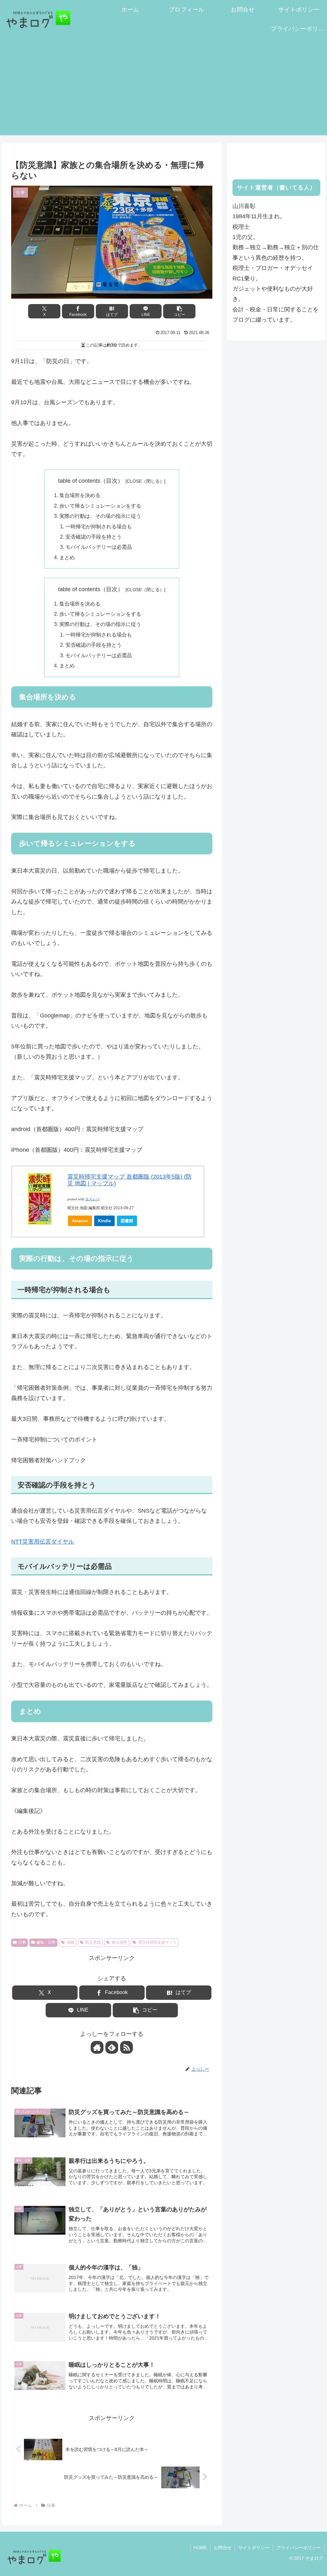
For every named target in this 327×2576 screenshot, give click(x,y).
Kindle (104, 1221)
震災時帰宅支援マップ (157, 1942)
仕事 (22, 1942)
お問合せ (223, 2548)
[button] (179, 311)
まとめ (67, 557)
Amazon (80, 1221)
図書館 (127, 1221)
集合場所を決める (80, 495)
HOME (200, 2548)
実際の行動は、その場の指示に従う (100, 516)
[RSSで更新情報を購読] (126, 2047)
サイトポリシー (254, 2548)
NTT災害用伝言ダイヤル (43, 1542)
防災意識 (93, 1942)
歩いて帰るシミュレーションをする (100, 506)
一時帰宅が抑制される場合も (99, 526)
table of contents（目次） (91, 481)
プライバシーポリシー (299, 2548)
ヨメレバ (92, 1199)
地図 (71, 1942)
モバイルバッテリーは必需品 (99, 547)
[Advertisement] (163, 91)
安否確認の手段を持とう (94, 537)
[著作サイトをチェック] (97, 2047)
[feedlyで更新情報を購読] (112, 2047)
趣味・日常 (46, 1942)
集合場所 (119, 1942)
